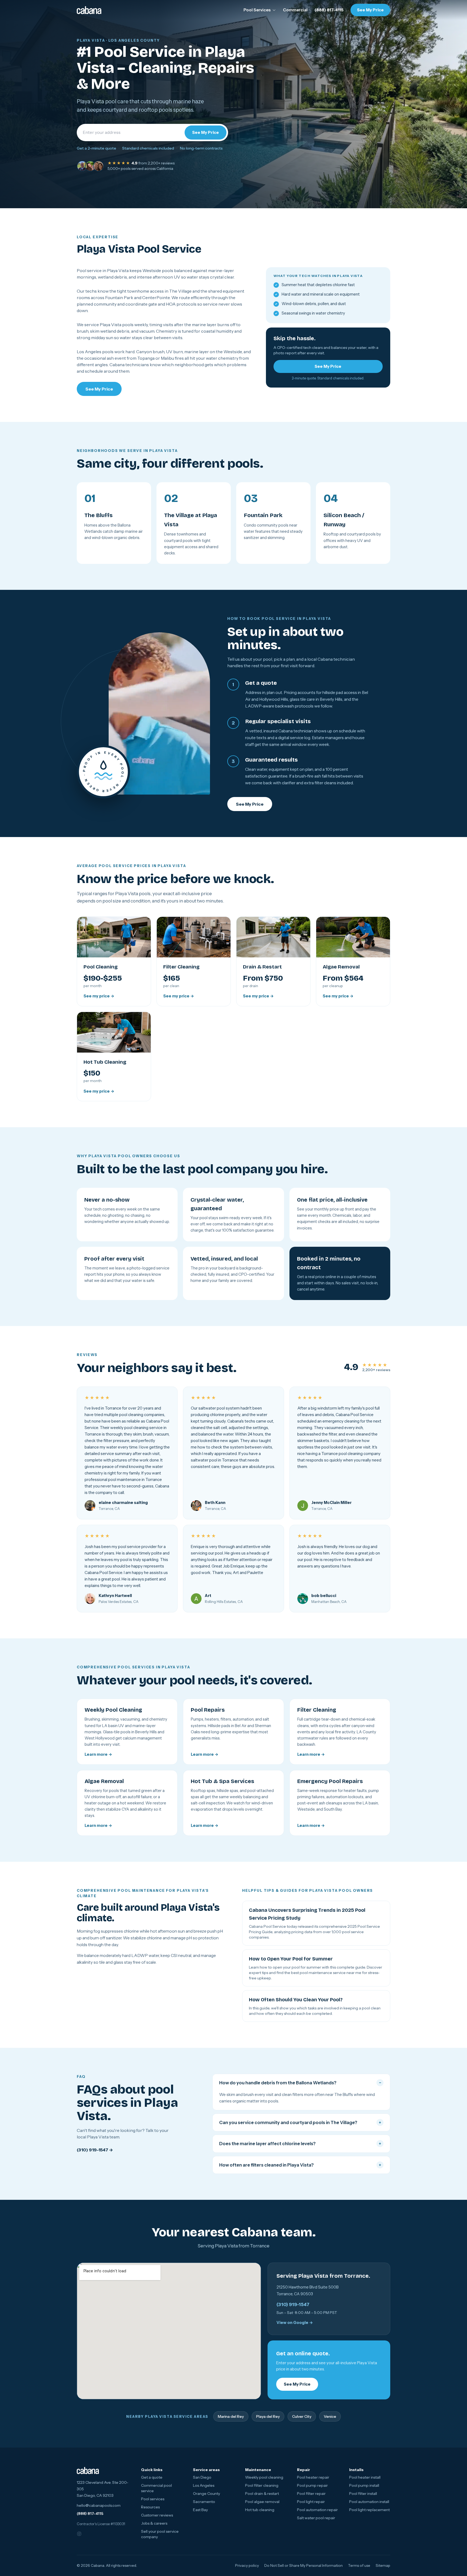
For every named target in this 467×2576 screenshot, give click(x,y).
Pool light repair (311, 2502)
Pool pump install (364, 2485)
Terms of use (359, 2565)
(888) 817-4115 (329, 10)
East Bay (200, 2510)
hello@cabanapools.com (99, 2505)
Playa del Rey (268, 2416)
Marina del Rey (231, 2416)
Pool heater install (365, 2477)
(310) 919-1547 (293, 2304)
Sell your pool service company (160, 2534)
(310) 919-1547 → (95, 2150)
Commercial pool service (156, 2488)
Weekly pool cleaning (264, 2477)
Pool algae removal (262, 2502)
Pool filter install (363, 2494)
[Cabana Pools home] (89, 10)
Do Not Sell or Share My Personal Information (303, 2565)
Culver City (302, 2416)
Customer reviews (157, 2515)
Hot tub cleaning (260, 2510)
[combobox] (131, 133)
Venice (330, 2416)
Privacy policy (247, 2565)
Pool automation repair (317, 2510)
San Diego (202, 2477)
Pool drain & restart (262, 2494)
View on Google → (295, 2323)
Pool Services (257, 10)
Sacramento (204, 2502)
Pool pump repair (312, 2485)
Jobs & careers (154, 2523)
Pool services (153, 2499)
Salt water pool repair (316, 2518)
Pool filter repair (311, 2494)
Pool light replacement (369, 2510)
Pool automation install (369, 2502)
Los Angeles (204, 2485)
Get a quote (152, 2477)
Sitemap (383, 2565)
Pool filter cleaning (262, 2485)
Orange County (206, 2494)
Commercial (295, 10)
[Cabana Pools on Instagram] (83, 2534)
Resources (150, 2507)
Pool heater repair (313, 2477)
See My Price (370, 10)
